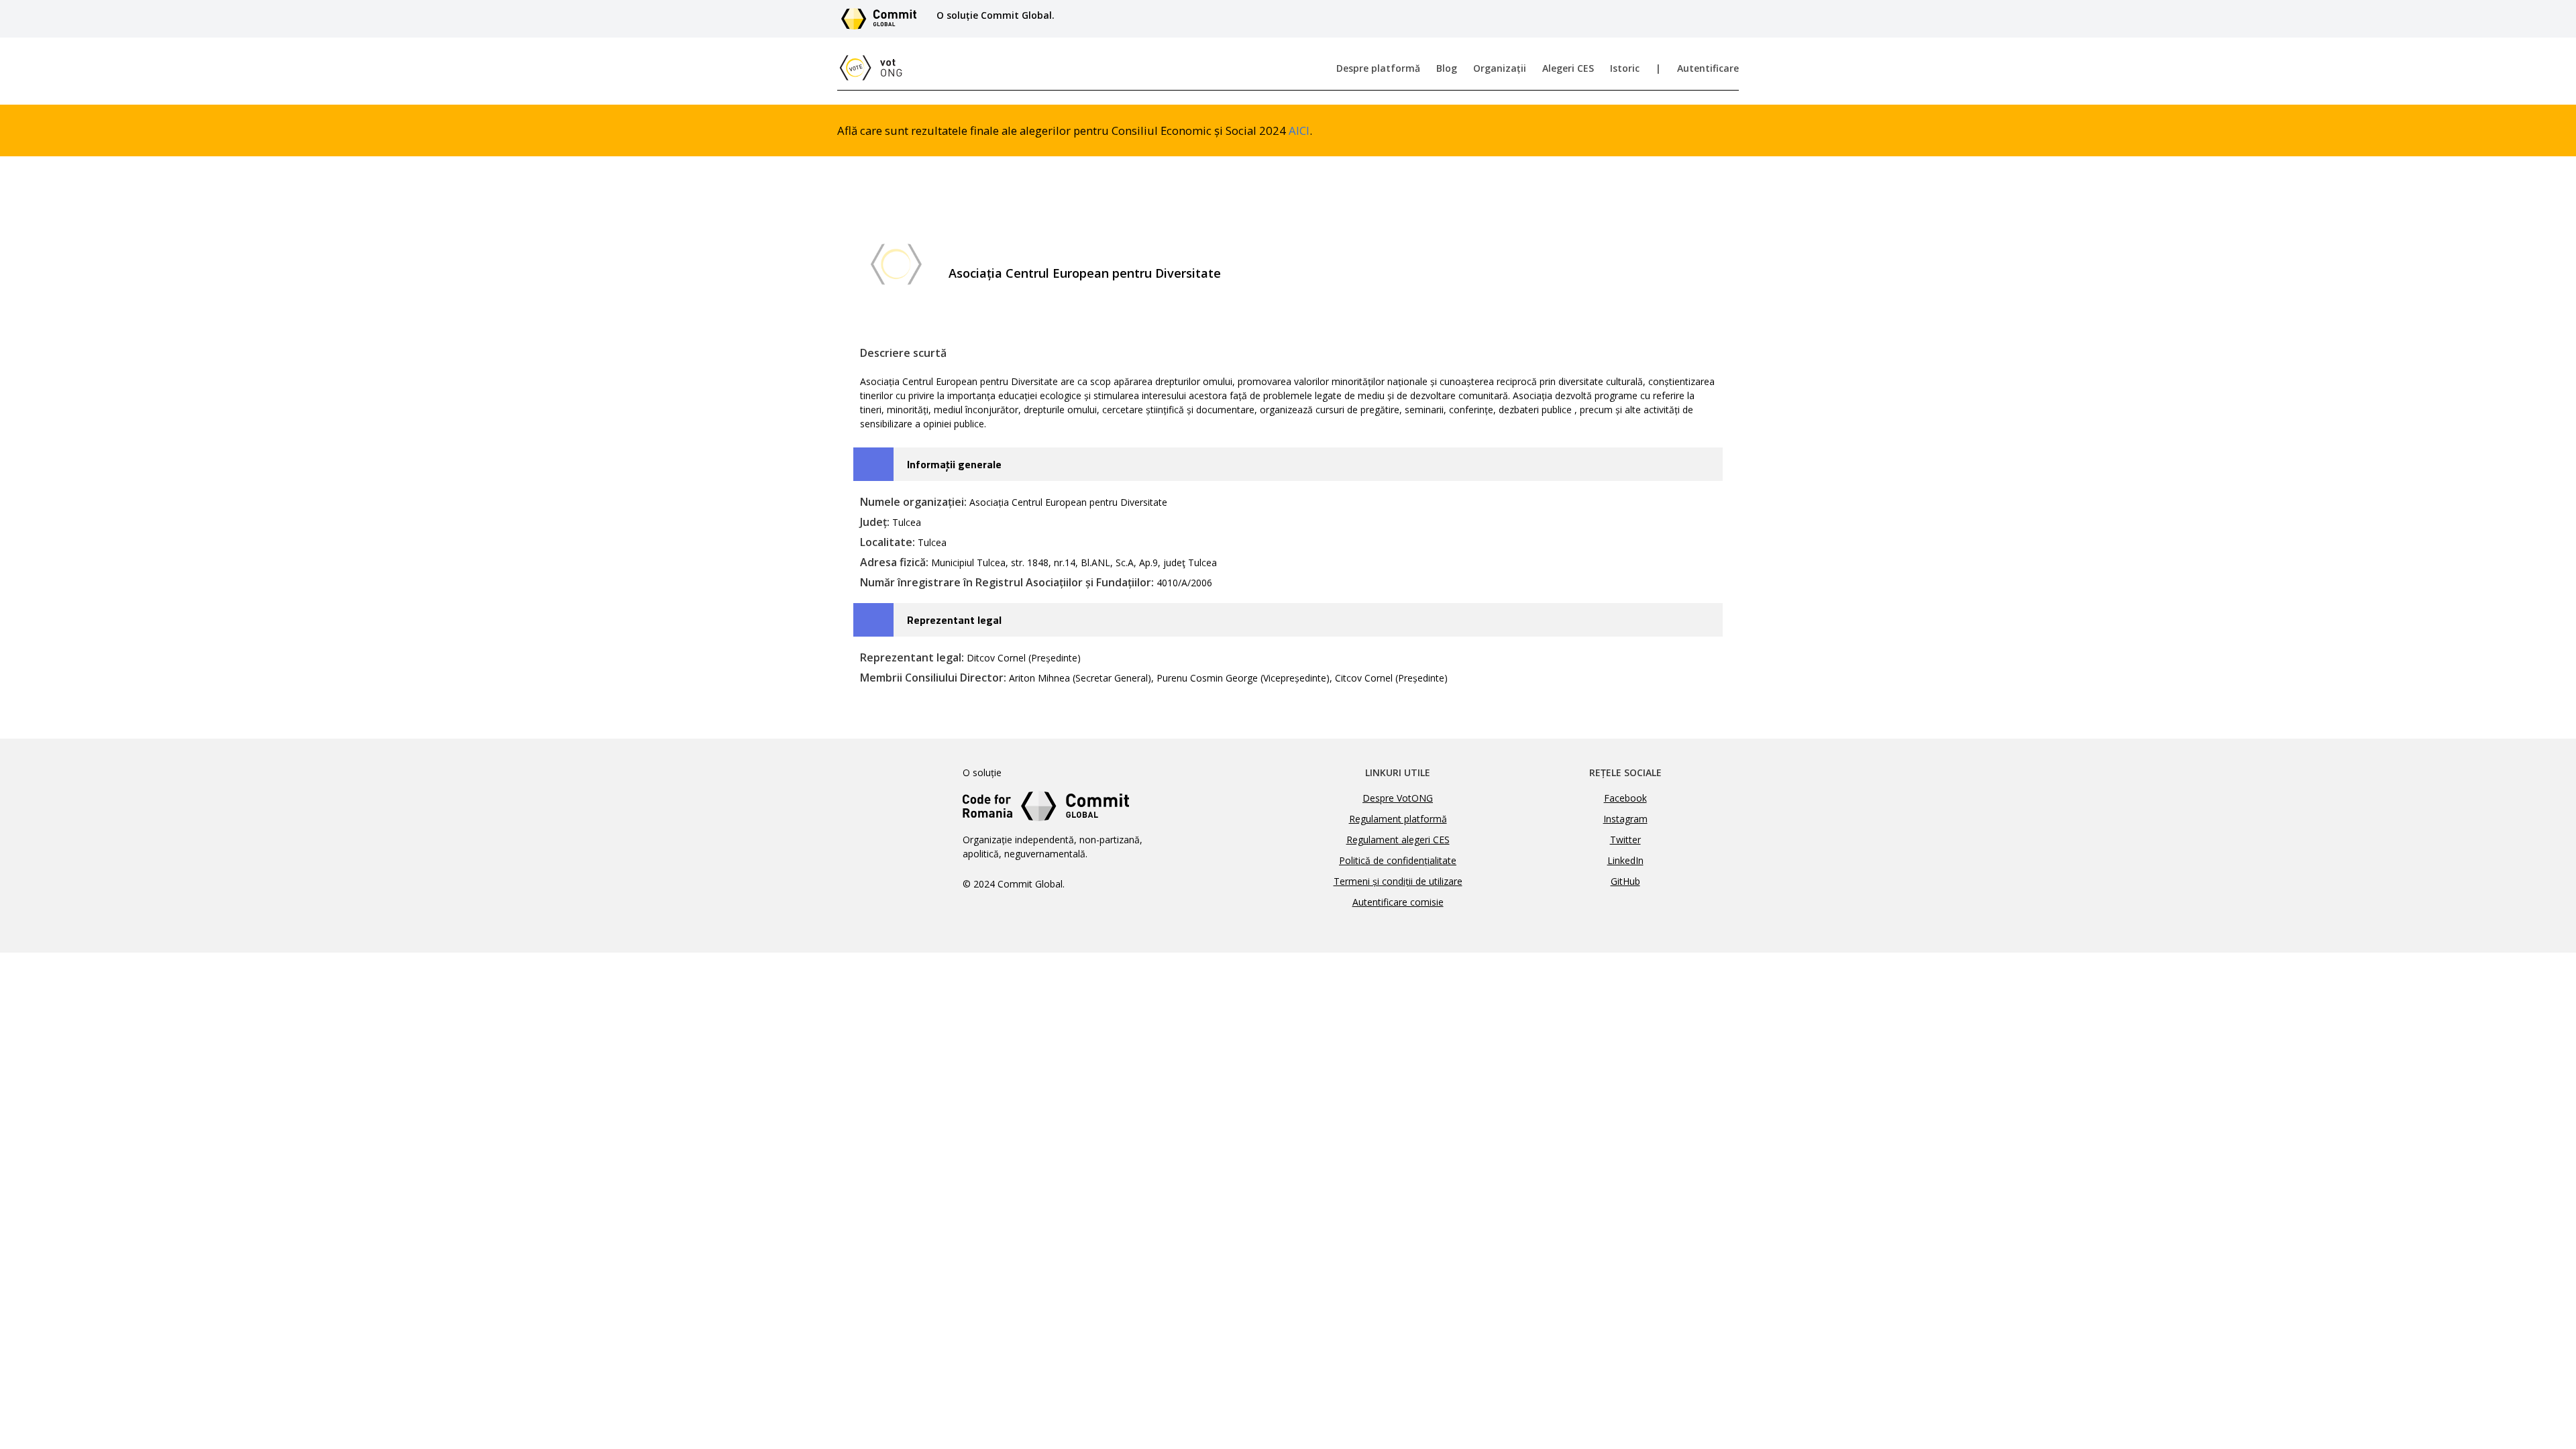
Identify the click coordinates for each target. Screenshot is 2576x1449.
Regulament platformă (1398, 819)
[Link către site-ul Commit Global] (883, 19)
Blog (1447, 68)
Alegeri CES (1568, 68)
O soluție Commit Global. (996, 15)
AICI (1299, 130)
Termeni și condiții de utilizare (1398, 881)
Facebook (1625, 798)
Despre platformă (1378, 68)
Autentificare (1708, 68)
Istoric (1625, 68)
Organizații (1500, 68)
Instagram (1625, 819)
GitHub (1625, 881)
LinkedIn (1625, 860)
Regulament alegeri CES (1398, 840)
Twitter (1625, 840)
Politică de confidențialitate (1398, 860)
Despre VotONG (1398, 798)
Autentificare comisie (1398, 902)
